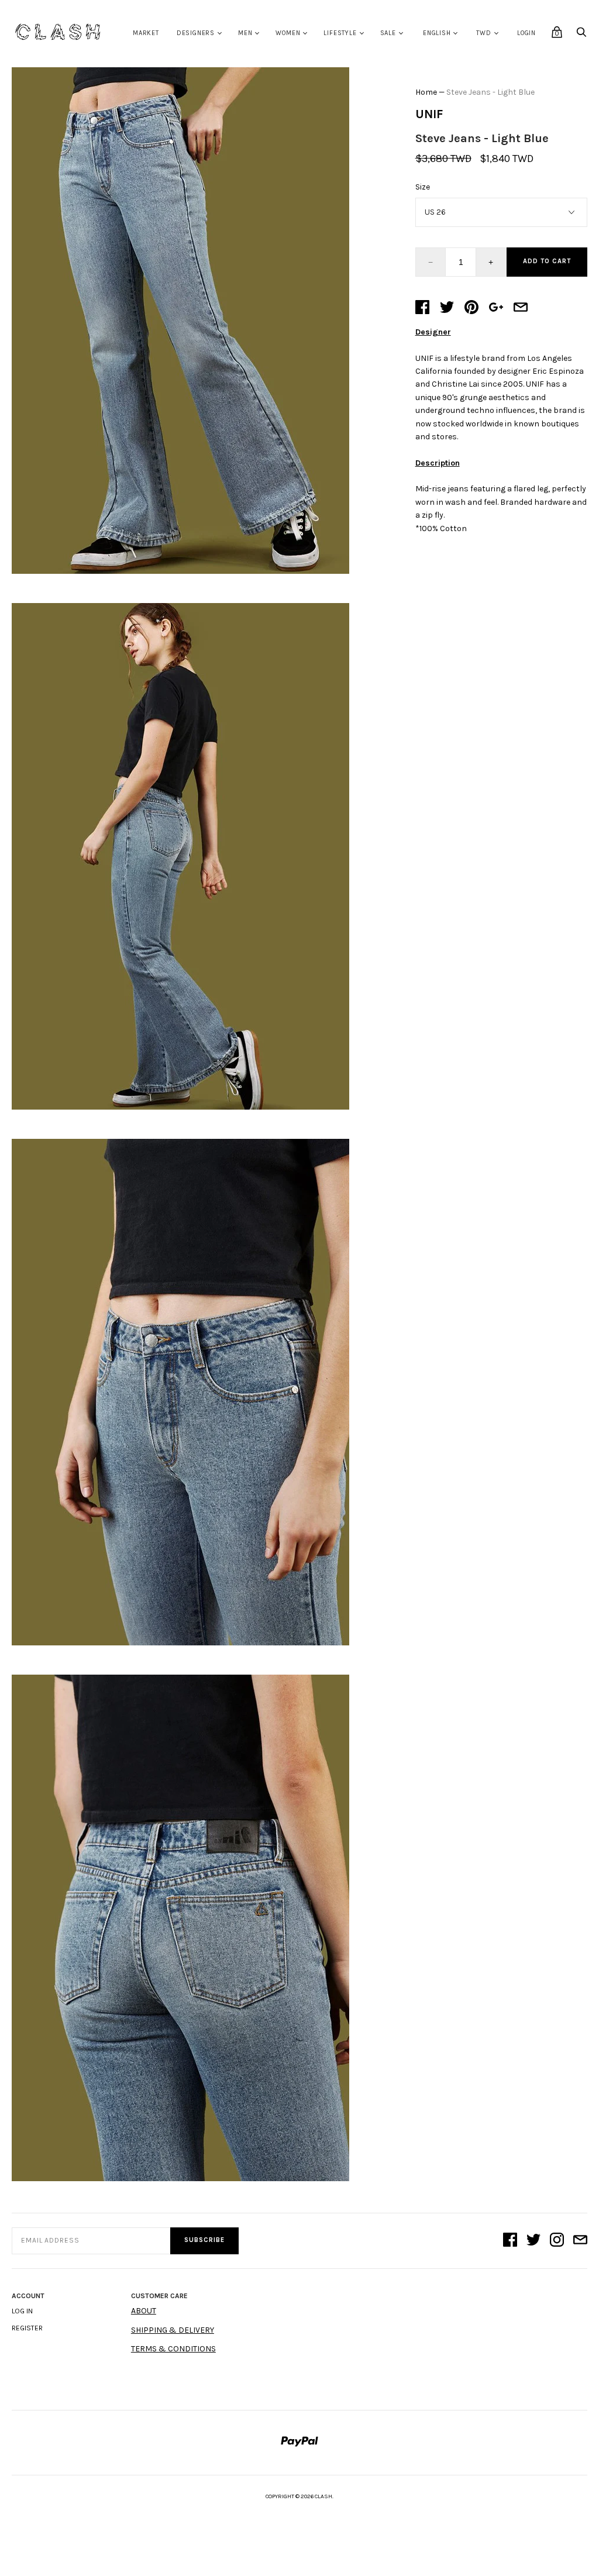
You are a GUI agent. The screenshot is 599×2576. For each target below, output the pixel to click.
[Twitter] (533, 2241)
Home (426, 92)
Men (245, 33)
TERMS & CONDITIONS (173, 2349)
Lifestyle (340, 33)
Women (288, 33)
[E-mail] (580, 2241)
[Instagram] (557, 2241)
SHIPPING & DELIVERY (173, 2330)
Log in (22, 2311)
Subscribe (204, 2240)
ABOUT (144, 2311)
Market (146, 33)
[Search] (581, 35)
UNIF (429, 114)
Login (526, 33)
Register (27, 2328)
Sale (388, 33)
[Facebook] (510, 2241)
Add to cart (547, 261)
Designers (196, 33)
